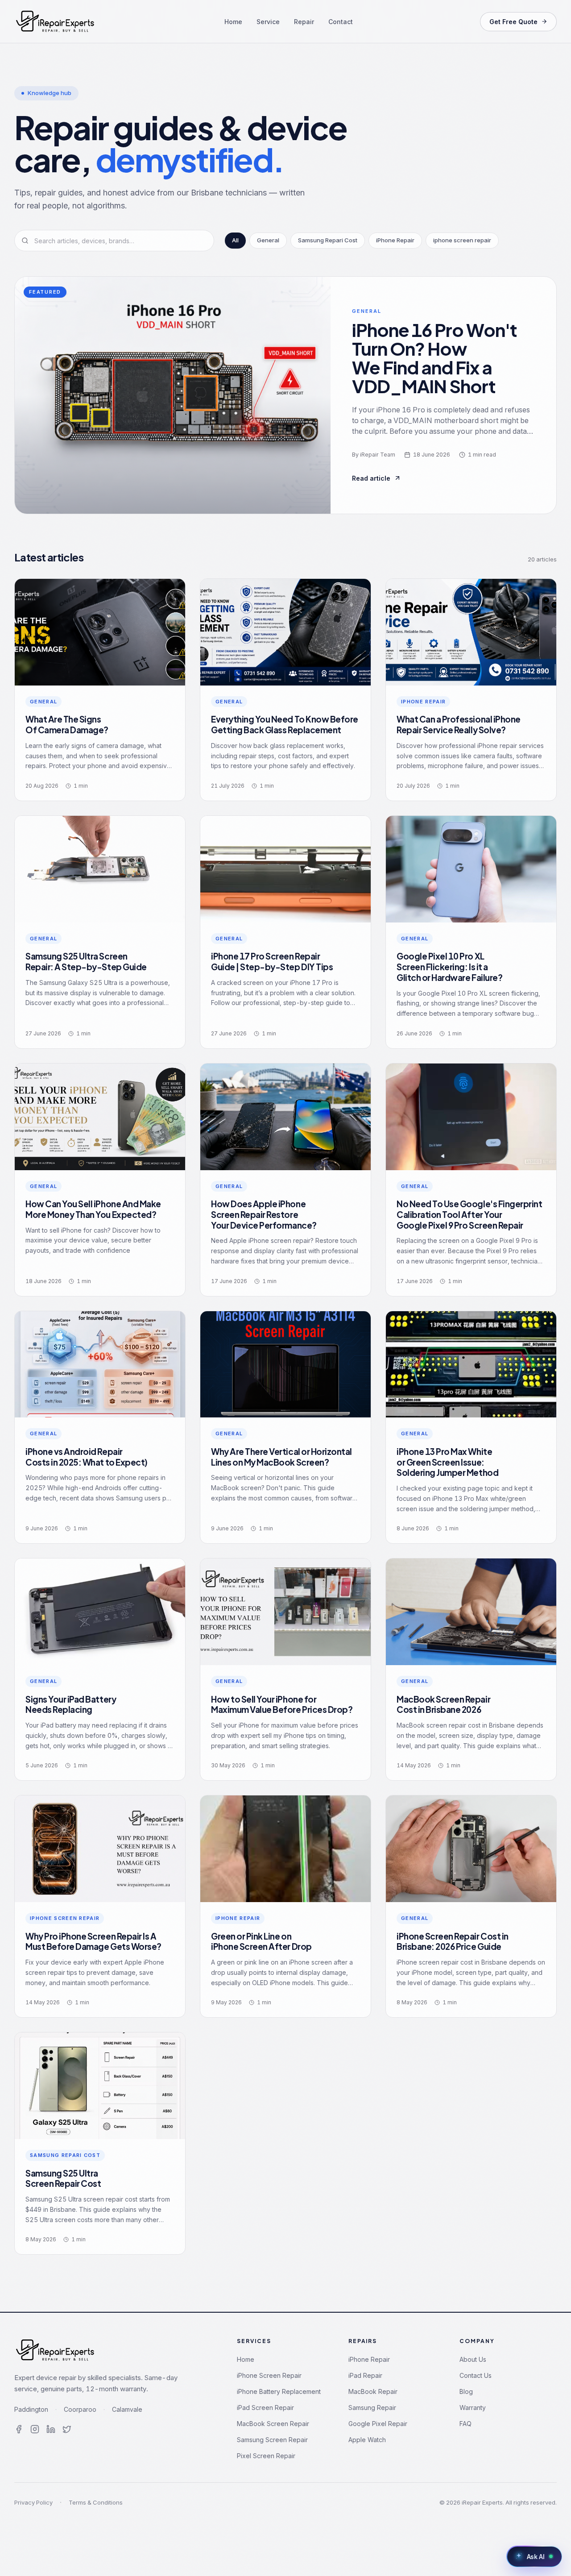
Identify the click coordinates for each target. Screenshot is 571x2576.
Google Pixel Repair (378, 2424)
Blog (466, 2391)
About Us (473, 2359)
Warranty (473, 2408)
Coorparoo (80, 2409)
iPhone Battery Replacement (279, 2391)
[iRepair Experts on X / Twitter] (67, 2429)
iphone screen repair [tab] (462, 240)
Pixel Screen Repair (266, 2456)
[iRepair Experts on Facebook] (19, 2429)
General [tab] (268, 240)
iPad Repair (365, 2375)
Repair (304, 22)
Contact (341, 22)
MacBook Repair (373, 2391)
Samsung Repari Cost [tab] (328, 240)
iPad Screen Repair (265, 2408)
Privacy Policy (33, 2502)
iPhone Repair (369, 2359)
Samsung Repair (372, 2408)
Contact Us (476, 2375)
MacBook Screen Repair (273, 2424)
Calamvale (127, 2409)
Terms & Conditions (96, 2502)
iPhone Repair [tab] (395, 240)
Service (268, 22)
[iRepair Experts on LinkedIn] (51, 2429)
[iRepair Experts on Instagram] (35, 2429)
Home (233, 22)
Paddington (31, 2409)
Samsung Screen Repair (272, 2440)
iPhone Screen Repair (269, 2375)
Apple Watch (367, 2440)
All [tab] (235, 240)
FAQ (465, 2424)
